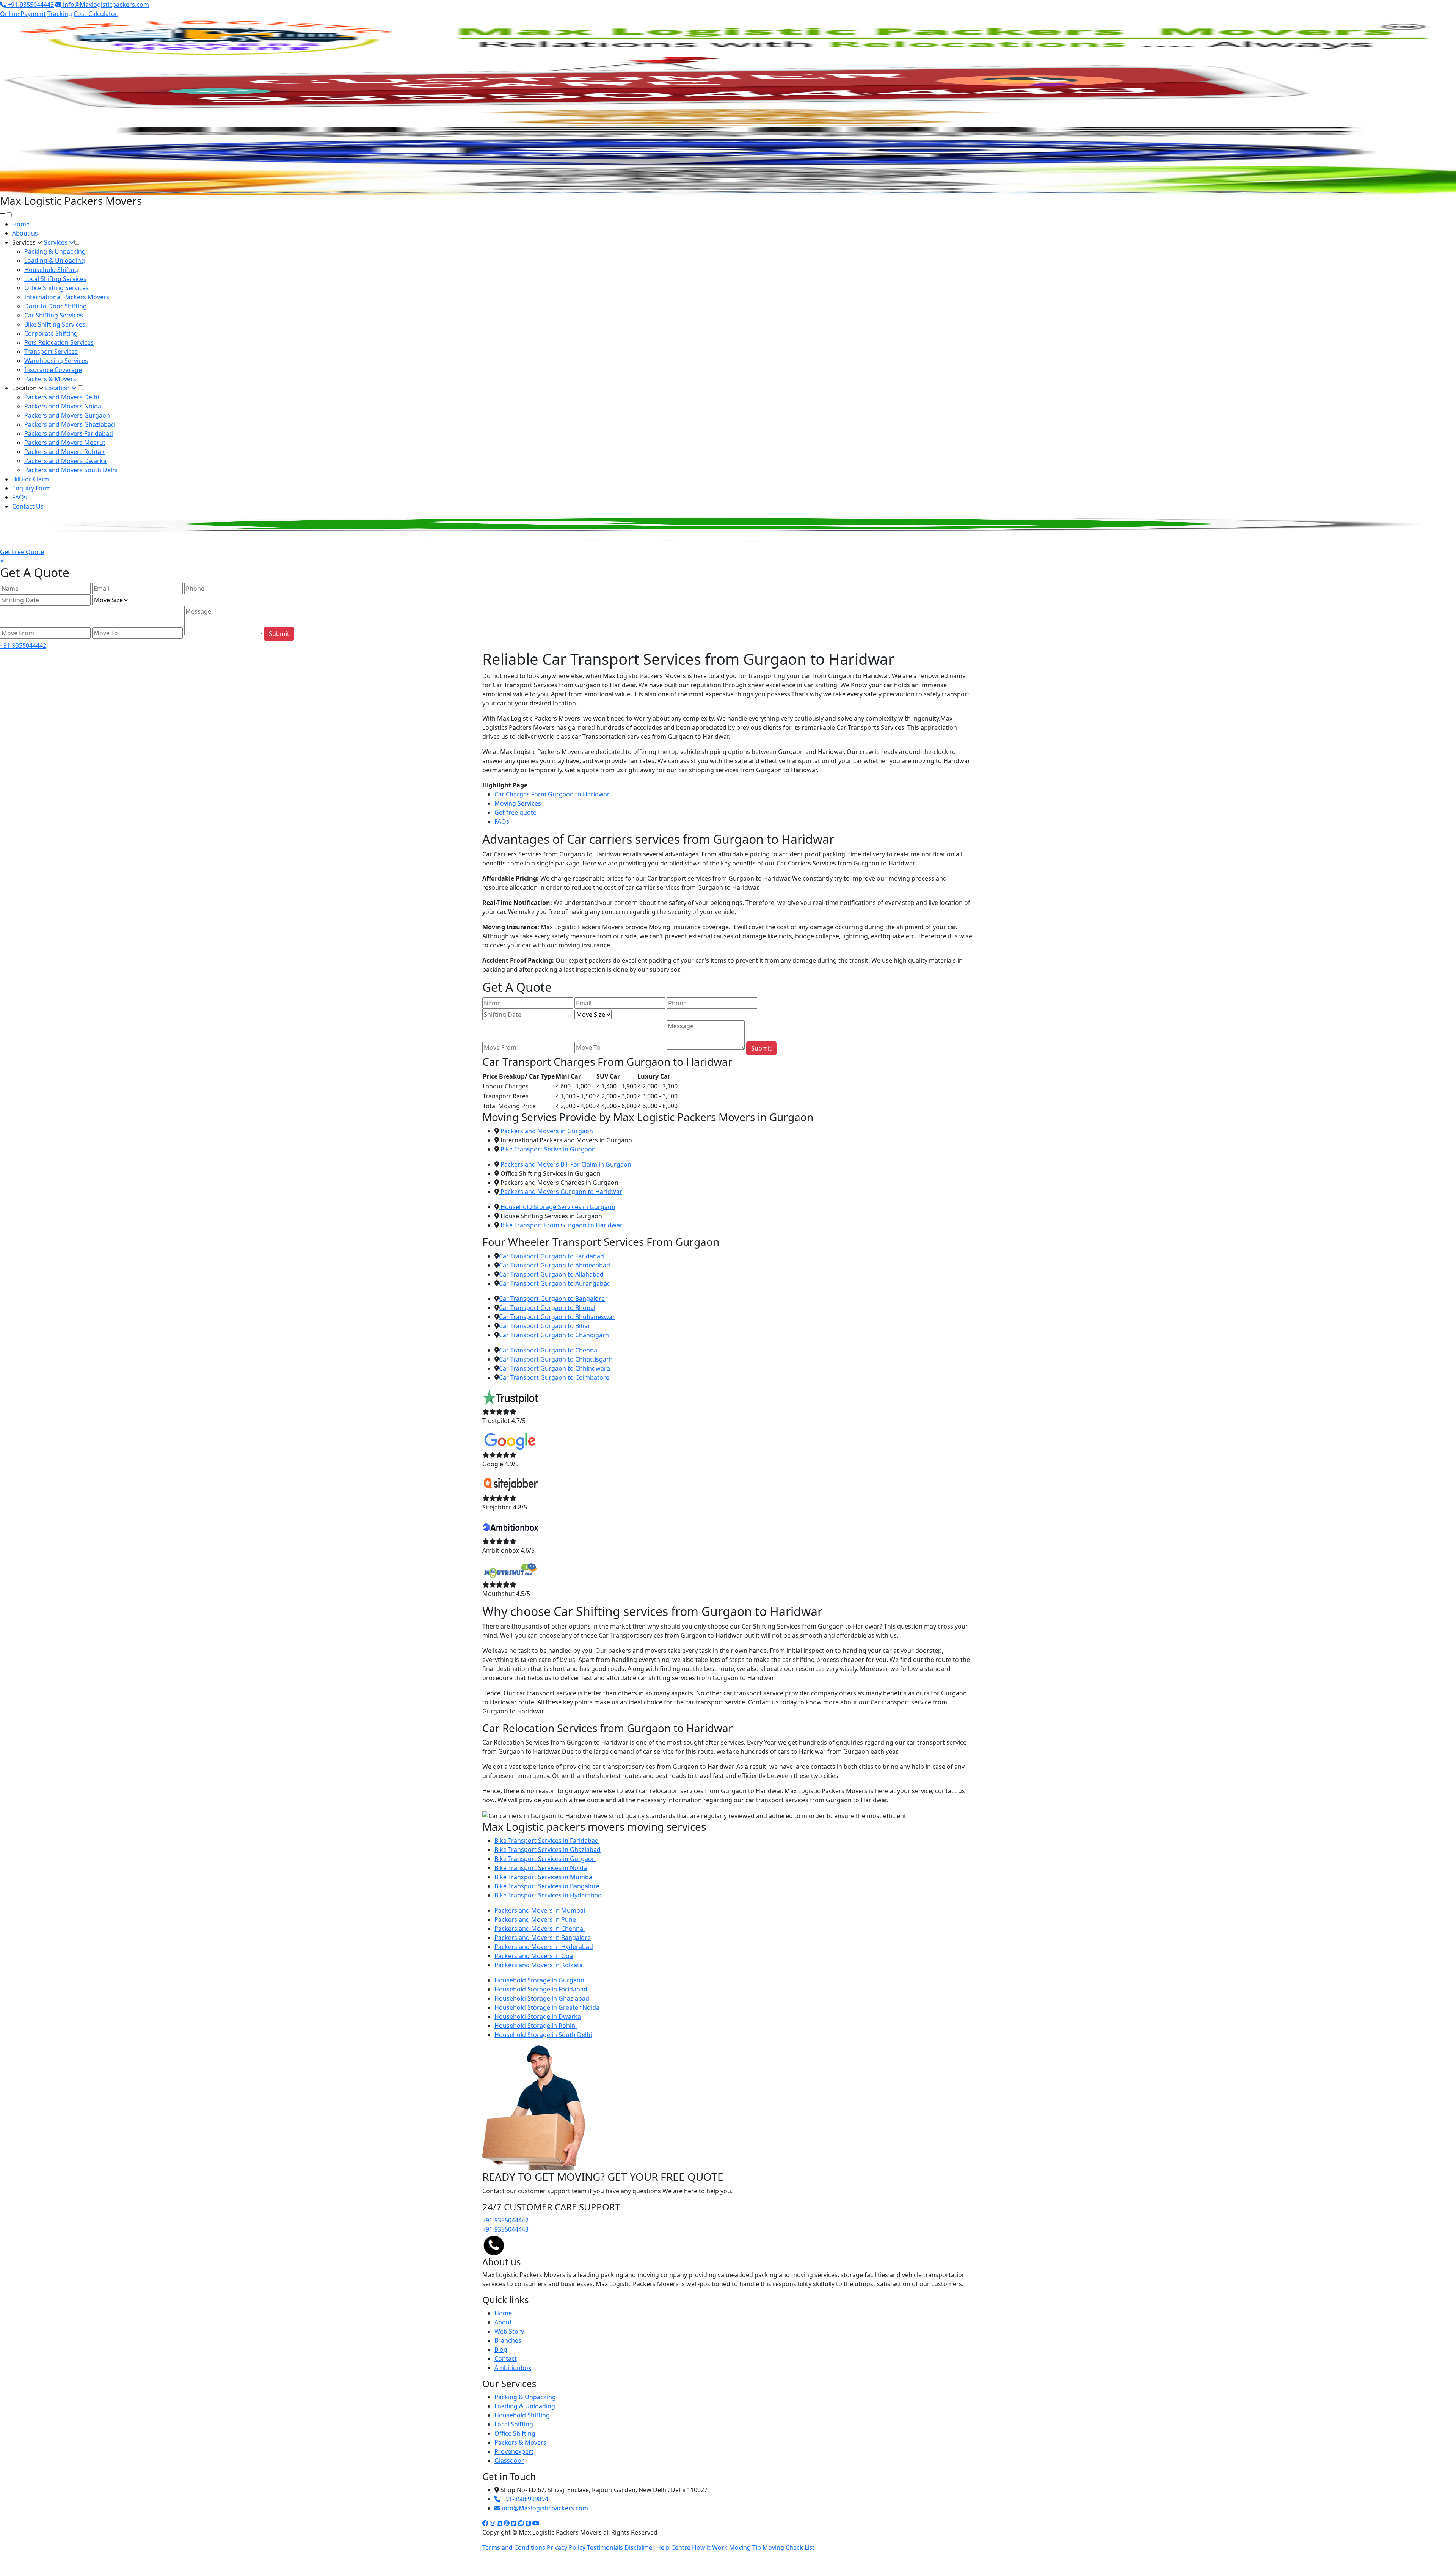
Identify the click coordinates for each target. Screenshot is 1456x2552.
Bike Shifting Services (55, 324)
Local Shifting (514, 2424)
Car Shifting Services (54, 315)
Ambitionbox (513, 2368)
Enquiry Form (31, 488)
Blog (501, 2349)
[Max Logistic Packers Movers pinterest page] (507, 2523)
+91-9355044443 (30, 5)
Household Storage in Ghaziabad (542, 1998)
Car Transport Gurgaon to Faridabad (551, 1256)
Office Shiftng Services (56, 288)
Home (21, 224)
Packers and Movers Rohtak (64, 452)
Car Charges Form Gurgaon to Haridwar (552, 794)
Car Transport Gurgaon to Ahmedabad (555, 1265)
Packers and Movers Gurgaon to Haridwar (561, 1192)
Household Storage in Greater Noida (547, 2007)
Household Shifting (522, 2415)
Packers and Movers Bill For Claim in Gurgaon (565, 1164)
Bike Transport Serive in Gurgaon (547, 1149)
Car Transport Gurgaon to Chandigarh (554, 1335)
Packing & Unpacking (55, 251)
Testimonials (605, 2547)
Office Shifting (515, 2433)
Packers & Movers (50, 379)
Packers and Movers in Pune (535, 1919)
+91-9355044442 (23, 645)
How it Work (710, 2547)
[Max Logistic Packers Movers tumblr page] (528, 2523)
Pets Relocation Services (59, 342)
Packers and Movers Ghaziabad (70, 424)
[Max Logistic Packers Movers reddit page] (521, 2523)
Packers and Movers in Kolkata (539, 1965)
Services (25, 242)
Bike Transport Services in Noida (541, 1868)
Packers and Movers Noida (63, 406)
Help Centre (673, 2547)
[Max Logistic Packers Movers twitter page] (514, 2523)
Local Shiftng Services (55, 279)
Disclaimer (640, 2547)
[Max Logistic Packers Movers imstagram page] (493, 2523)
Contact (506, 2359)
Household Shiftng (51, 270)
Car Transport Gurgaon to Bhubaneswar (557, 1317)
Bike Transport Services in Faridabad (547, 1841)
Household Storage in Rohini (536, 2026)
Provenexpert (514, 2451)
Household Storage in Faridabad (541, 1989)
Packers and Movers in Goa (534, 1956)
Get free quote (515, 812)
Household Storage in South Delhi (543, 2035)
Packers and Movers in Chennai (540, 1929)
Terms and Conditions (514, 2547)
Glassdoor (509, 2461)
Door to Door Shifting (56, 306)
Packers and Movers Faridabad (69, 433)
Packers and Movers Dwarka (65, 461)
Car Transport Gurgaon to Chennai (549, 1350)
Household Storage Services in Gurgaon (557, 1207)
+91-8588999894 (524, 2499)
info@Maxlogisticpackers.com (105, 5)
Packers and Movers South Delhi (71, 470)
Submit (279, 634)
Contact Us (28, 506)
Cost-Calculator (96, 14)
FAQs (20, 497)
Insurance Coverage (53, 370)
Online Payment (23, 14)
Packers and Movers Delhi (62, 397)
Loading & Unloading (55, 261)
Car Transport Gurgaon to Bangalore (552, 1299)
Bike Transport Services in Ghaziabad (548, 1850)
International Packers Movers (67, 297)
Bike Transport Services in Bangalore (547, 1886)
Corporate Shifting (51, 333)
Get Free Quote (22, 552)
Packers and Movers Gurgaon (67, 415)
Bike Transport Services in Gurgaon (545, 1859)
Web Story (509, 2331)
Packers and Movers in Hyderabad (544, 1947)
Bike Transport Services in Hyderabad (548, 1895)
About (503, 2322)
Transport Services (51, 352)
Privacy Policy (566, 2547)
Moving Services (518, 803)
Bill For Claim (31, 479)
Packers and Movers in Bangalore (543, 1938)
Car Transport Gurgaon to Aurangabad (555, 1283)
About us (25, 233)
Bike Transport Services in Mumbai (544, 1877)
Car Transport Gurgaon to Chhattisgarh (556, 1359)
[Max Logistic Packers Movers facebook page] (485, 2523)
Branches (508, 2340)
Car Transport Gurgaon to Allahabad (551, 1274)
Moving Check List (788, 2547)
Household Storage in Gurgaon (539, 1980)
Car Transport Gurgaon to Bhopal (547, 1308)
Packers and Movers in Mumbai (540, 1910)
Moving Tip (745, 2547)
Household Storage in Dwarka (538, 2016)
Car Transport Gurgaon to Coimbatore (554, 1377)
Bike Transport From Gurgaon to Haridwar (561, 1225)
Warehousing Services (56, 361)
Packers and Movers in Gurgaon (546, 1131)
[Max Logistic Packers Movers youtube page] (536, 2523)
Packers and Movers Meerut (65, 443)
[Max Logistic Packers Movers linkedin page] (499, 2523)
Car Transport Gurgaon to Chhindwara (555, 1368)
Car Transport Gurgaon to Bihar (545, 1326)
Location (25, 388)
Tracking (60, 14)
